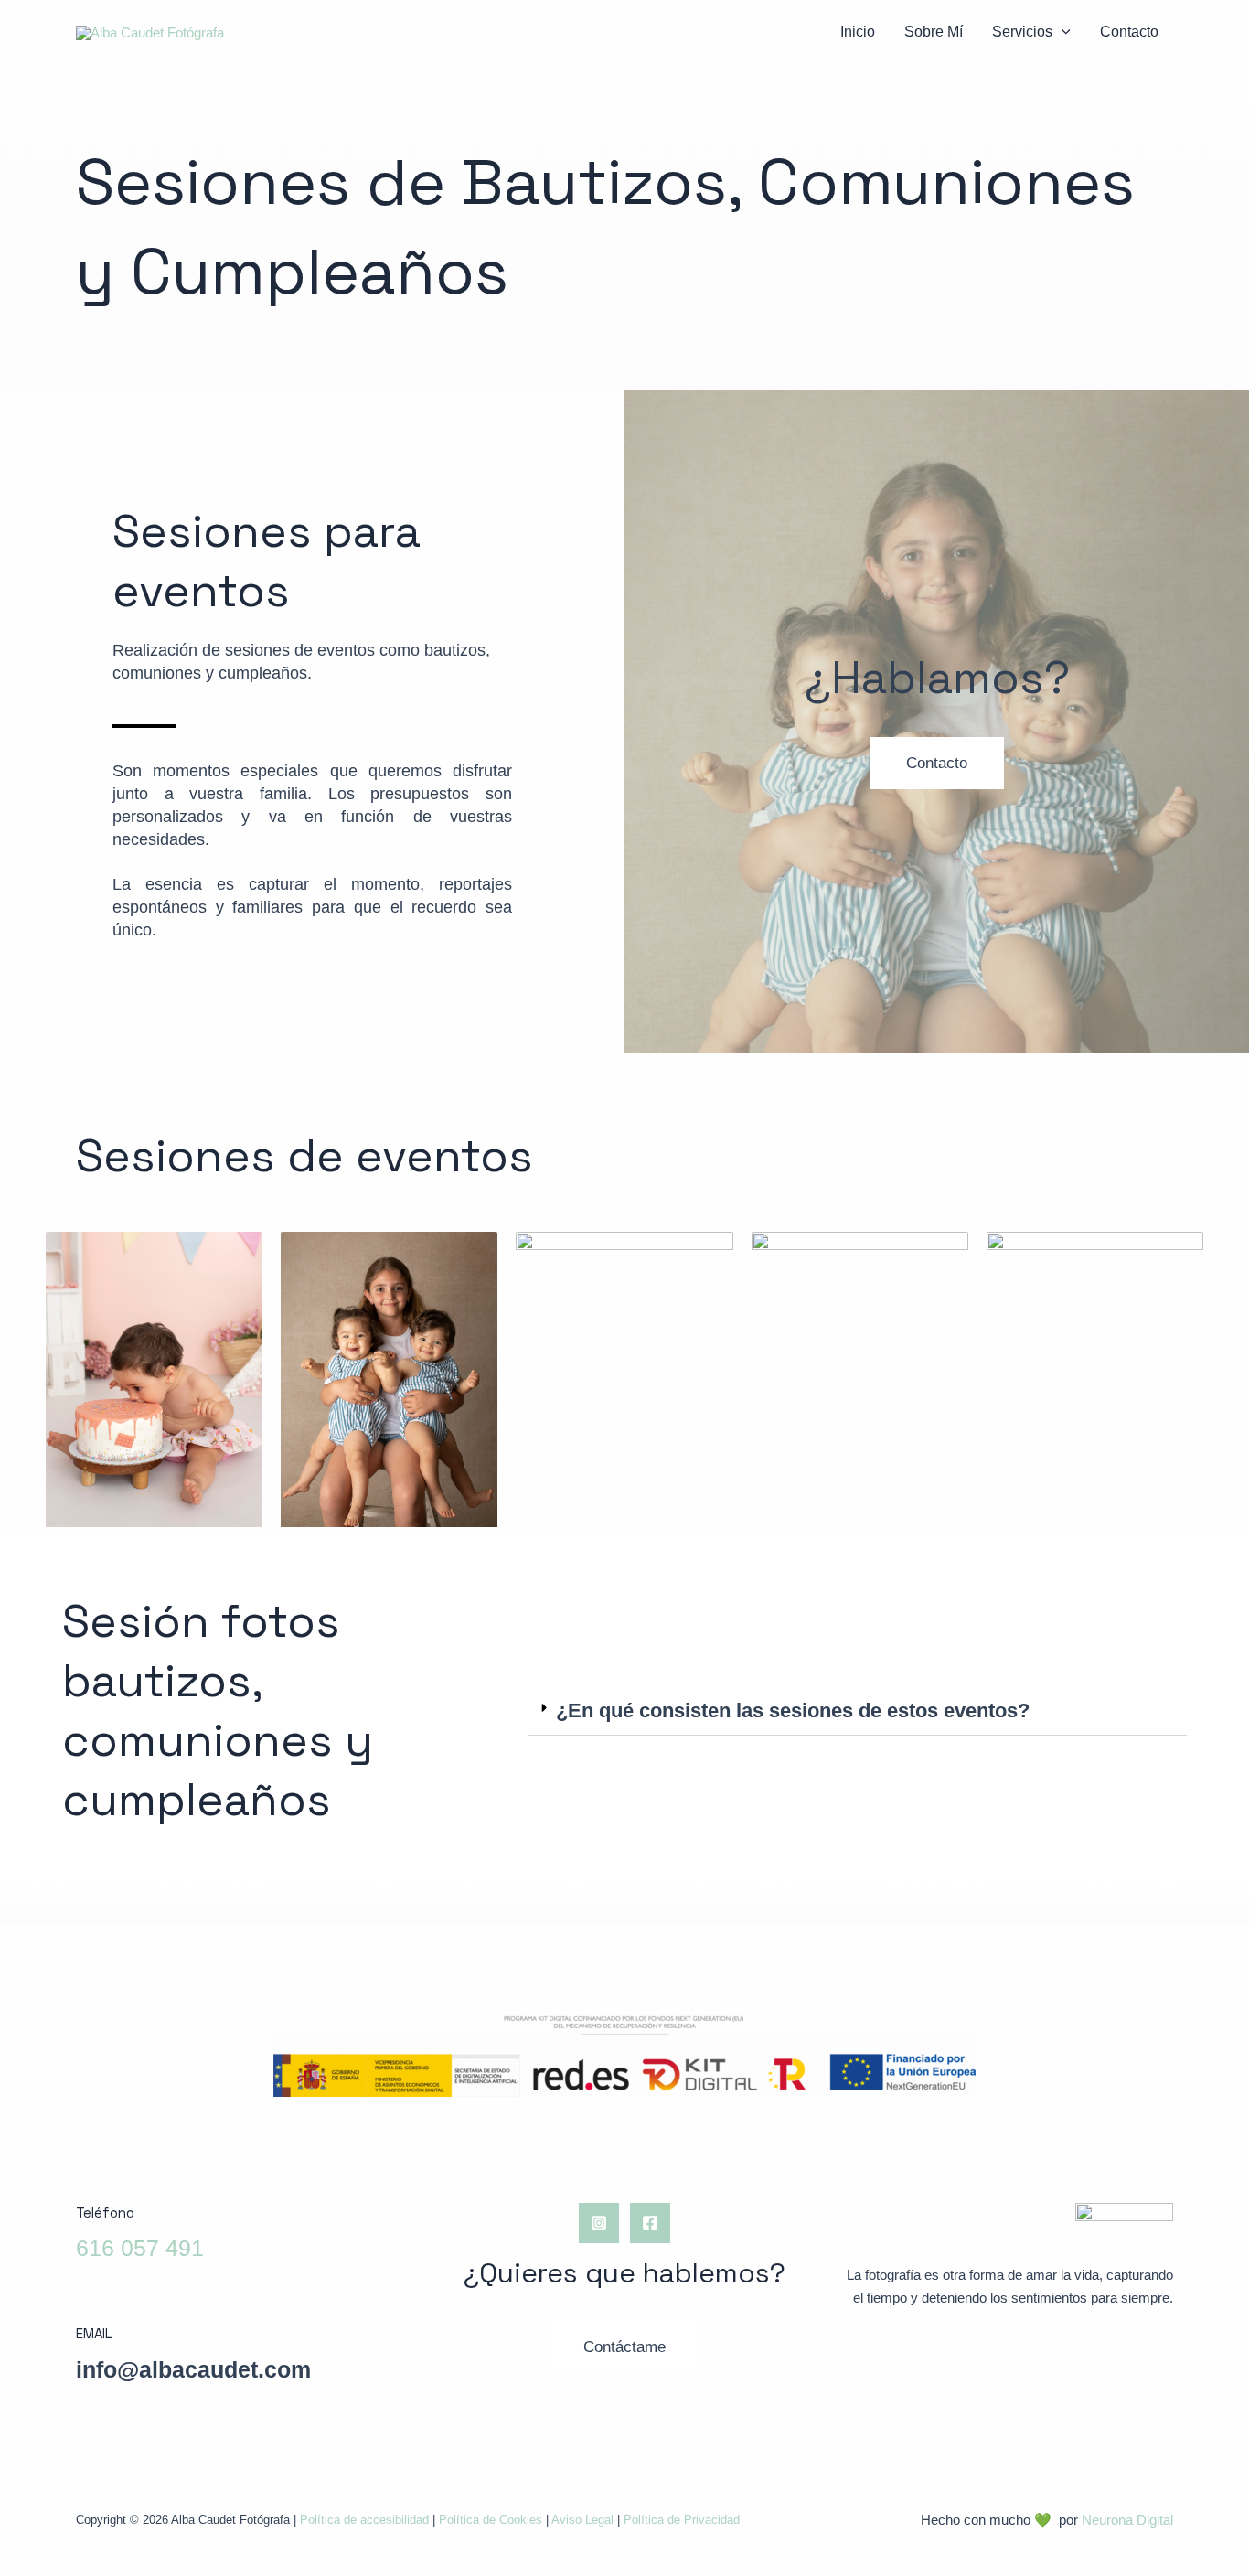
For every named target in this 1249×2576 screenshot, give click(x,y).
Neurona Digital (1127, 2520)
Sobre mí (934, 32)
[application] (1062, 32)
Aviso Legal (582, 2520)
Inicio (858, 32)
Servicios (1022, 32)
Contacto (1129, 32)
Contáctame (624, 2347)
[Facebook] (650, 2223)
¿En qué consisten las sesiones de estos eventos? (793, 1710)
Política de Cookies (491, 2520)
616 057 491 (140, 2248)
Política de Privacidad (682, 2520)
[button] (858, 1711)
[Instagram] (599, 2223)
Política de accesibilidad (364, 2520)
